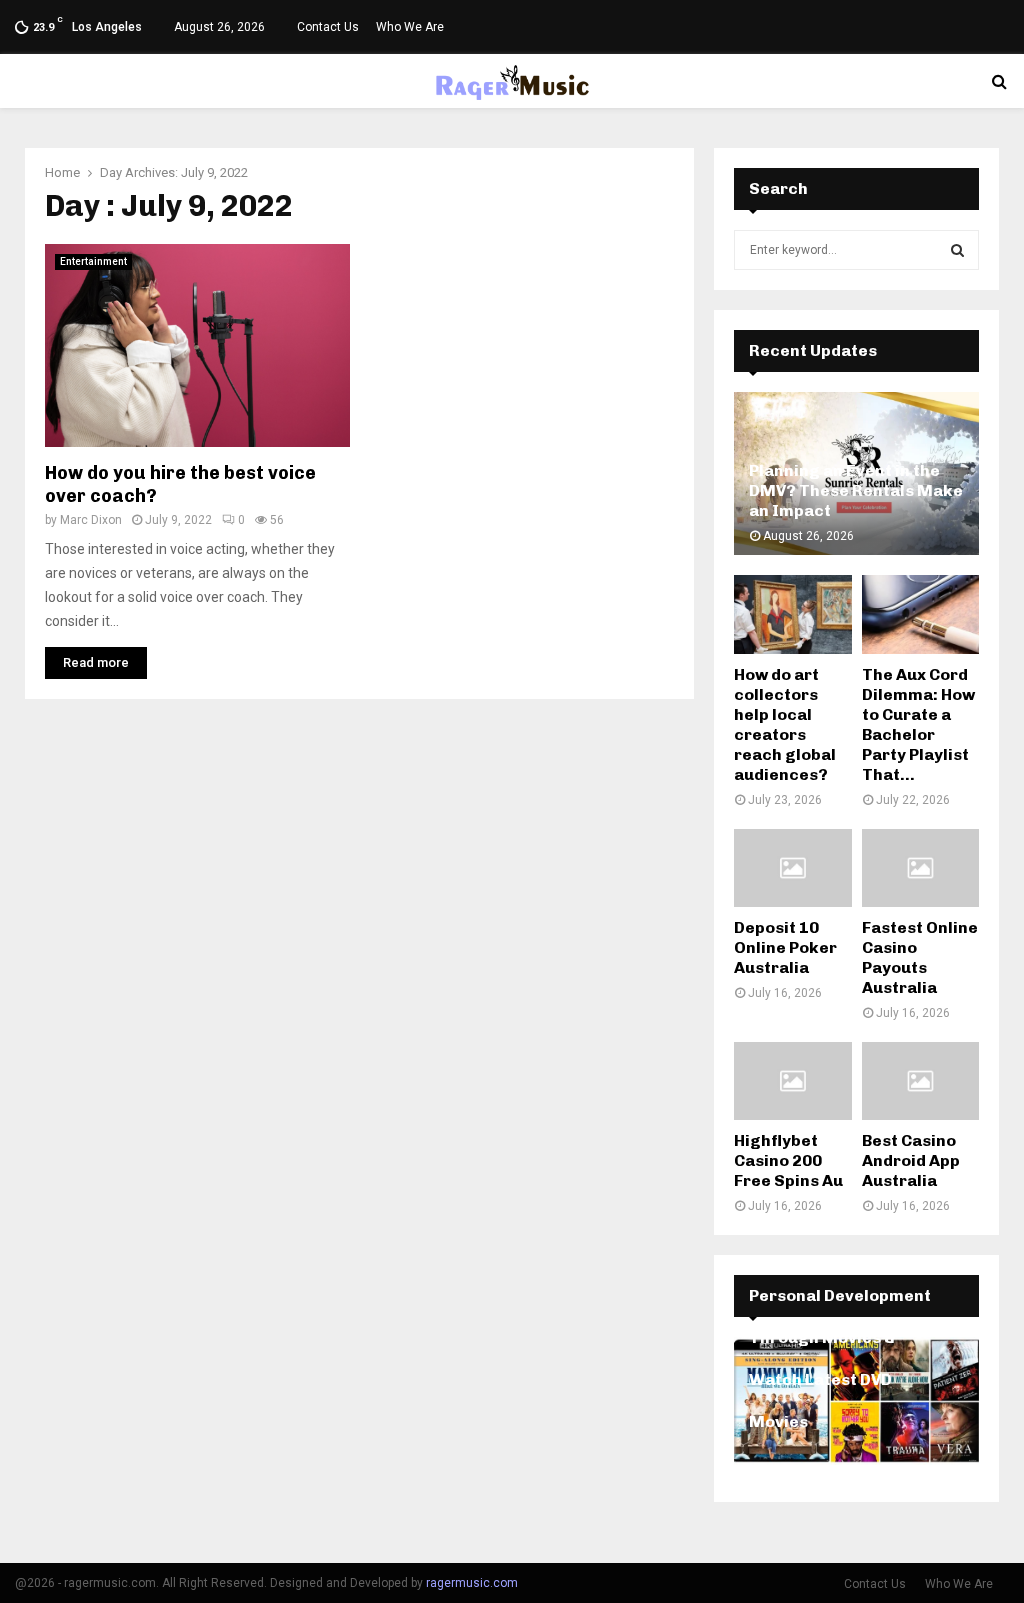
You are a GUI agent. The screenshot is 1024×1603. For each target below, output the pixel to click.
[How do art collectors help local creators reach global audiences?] (793, 614)
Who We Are (410, 27)
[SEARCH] (957, 250)
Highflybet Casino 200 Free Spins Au (788, 1160)
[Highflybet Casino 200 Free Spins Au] (793, 1081)
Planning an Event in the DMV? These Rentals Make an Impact (856, 490)
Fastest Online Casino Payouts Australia (920, 957)
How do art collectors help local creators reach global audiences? (785, 724)
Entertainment (93, 261)
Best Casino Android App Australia (911, 1160)
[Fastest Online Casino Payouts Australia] (921, 868)
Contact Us (328, 27)
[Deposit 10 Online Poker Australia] (793, 868)
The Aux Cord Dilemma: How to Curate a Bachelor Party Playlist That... (918, 724)
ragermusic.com (472, 1583)
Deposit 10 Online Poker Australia (785, 947)
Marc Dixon (91, 520)
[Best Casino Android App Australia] (921, 1081)
